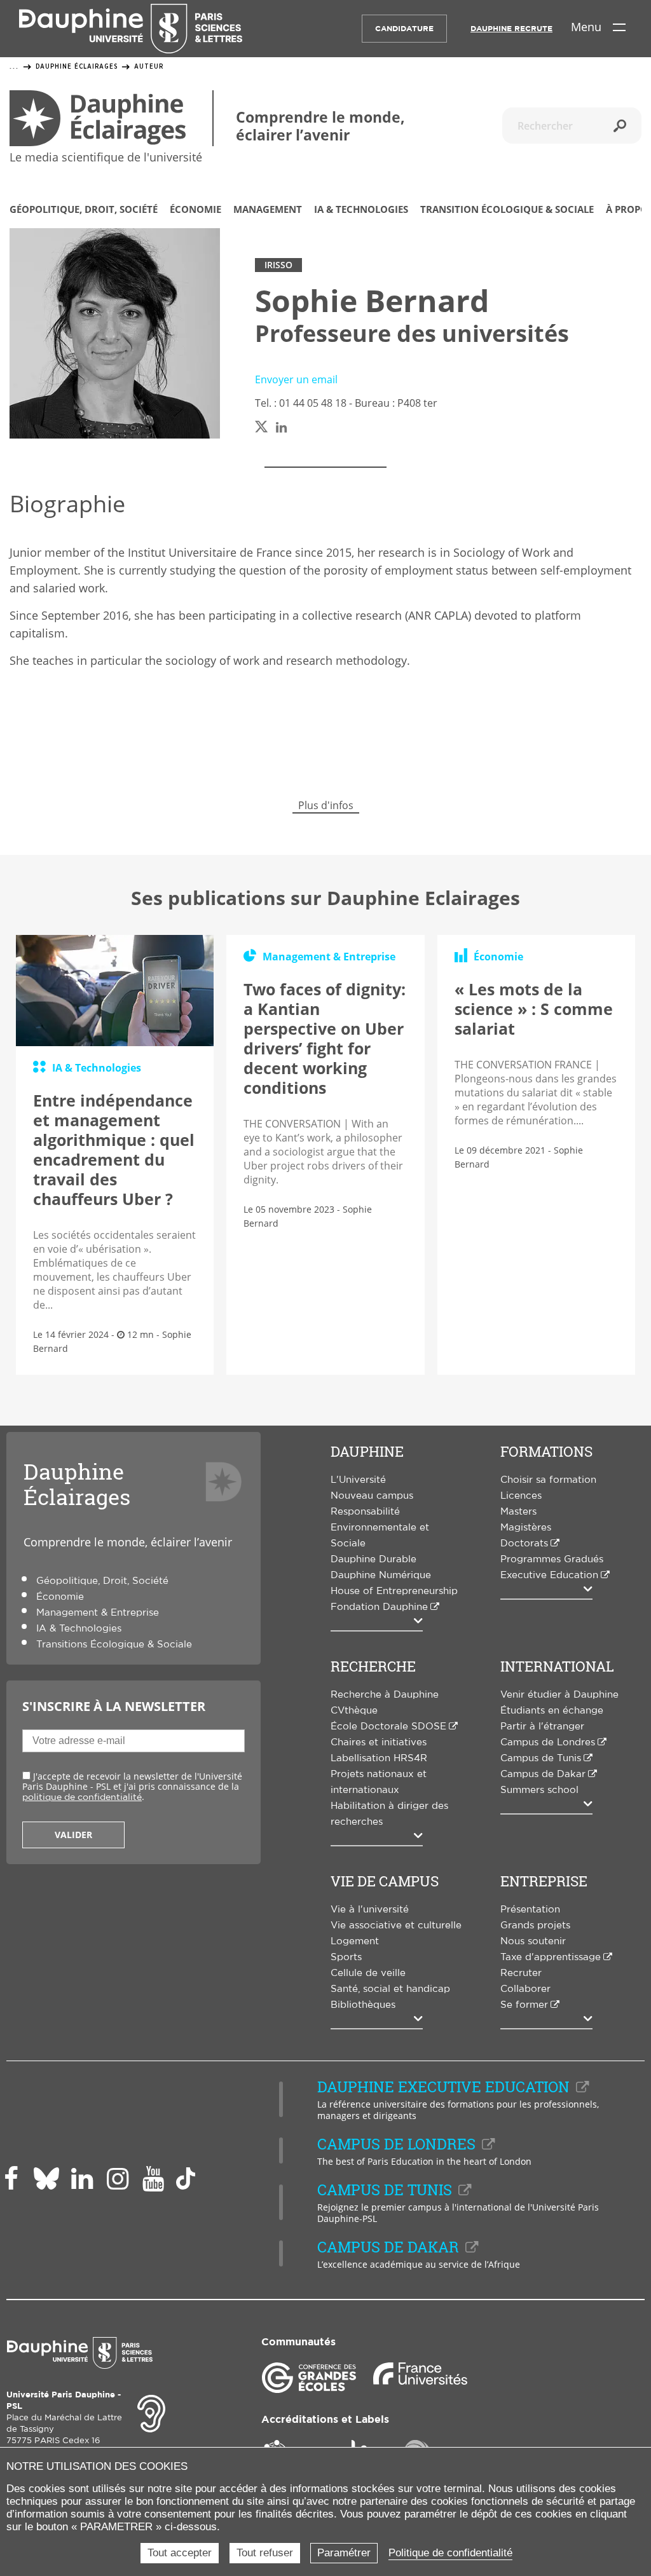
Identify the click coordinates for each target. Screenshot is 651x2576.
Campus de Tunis (541, 1758)
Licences (521, 1496)
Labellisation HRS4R (379, 1758)
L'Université (358, 1480)
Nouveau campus (372, 1496)
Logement (355, 1941)
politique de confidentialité (82, 1797)
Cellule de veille (368, 1973)
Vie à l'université (370, 1910)
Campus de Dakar (543, 1774)
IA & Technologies (361, 210)
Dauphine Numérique (381, 1575)
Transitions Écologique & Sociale (114, 1645)
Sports (346, 1957)
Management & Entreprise (98, 1613)
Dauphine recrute (511, 29)
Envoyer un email (296, 379)
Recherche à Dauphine (385, 1695)
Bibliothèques (363, 2005)
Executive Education (549, 1575)
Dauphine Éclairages (77, 66)
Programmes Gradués (552, 1559)
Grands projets (535, 1925)
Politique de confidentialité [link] (450, 2553)
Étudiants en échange (552, 1711)
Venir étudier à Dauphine (559, 1695)
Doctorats (524, 1544)
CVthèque (354, 1711)
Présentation (530, 1910)
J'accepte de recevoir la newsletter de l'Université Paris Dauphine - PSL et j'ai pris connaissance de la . (132, 1786)
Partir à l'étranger (542, 1727)
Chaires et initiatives (379, 1742)
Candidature (404, 29)
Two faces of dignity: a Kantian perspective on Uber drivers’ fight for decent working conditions (325, 1038)
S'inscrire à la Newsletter (114, 1706)
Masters (518, 1512)
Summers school (539, 1790)
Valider (73, 1835)
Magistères (526, 1528)
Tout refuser (265, 2553)
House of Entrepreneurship (394, 1591)
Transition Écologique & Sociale (507, 210)
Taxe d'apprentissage (551, 1957)
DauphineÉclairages (77, 1484)
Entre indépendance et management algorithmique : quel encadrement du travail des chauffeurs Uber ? (114, 1149)
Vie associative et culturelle (396, 1925)
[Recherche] (620, 126)
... (14, 67)
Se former (524, 2005)
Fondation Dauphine (379, 1607)
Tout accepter (180, 2553)
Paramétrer (344, 2553)
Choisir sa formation (548, 1480)
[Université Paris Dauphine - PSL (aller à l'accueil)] (131, 29)
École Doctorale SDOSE (388, 1727)
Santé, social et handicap (390, 1989)
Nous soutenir (533, 1941)
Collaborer (525, 1989)
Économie (195, 210)
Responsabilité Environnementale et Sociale (380, 1528)
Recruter (521, 1973)
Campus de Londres (548, 1742)
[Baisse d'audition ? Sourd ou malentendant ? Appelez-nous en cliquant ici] (151, 2412)
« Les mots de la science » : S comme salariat (534, 1009)
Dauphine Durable (373, 1559)
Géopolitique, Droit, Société (84, 210)
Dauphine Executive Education (443, 2087)
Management (268, 210)
